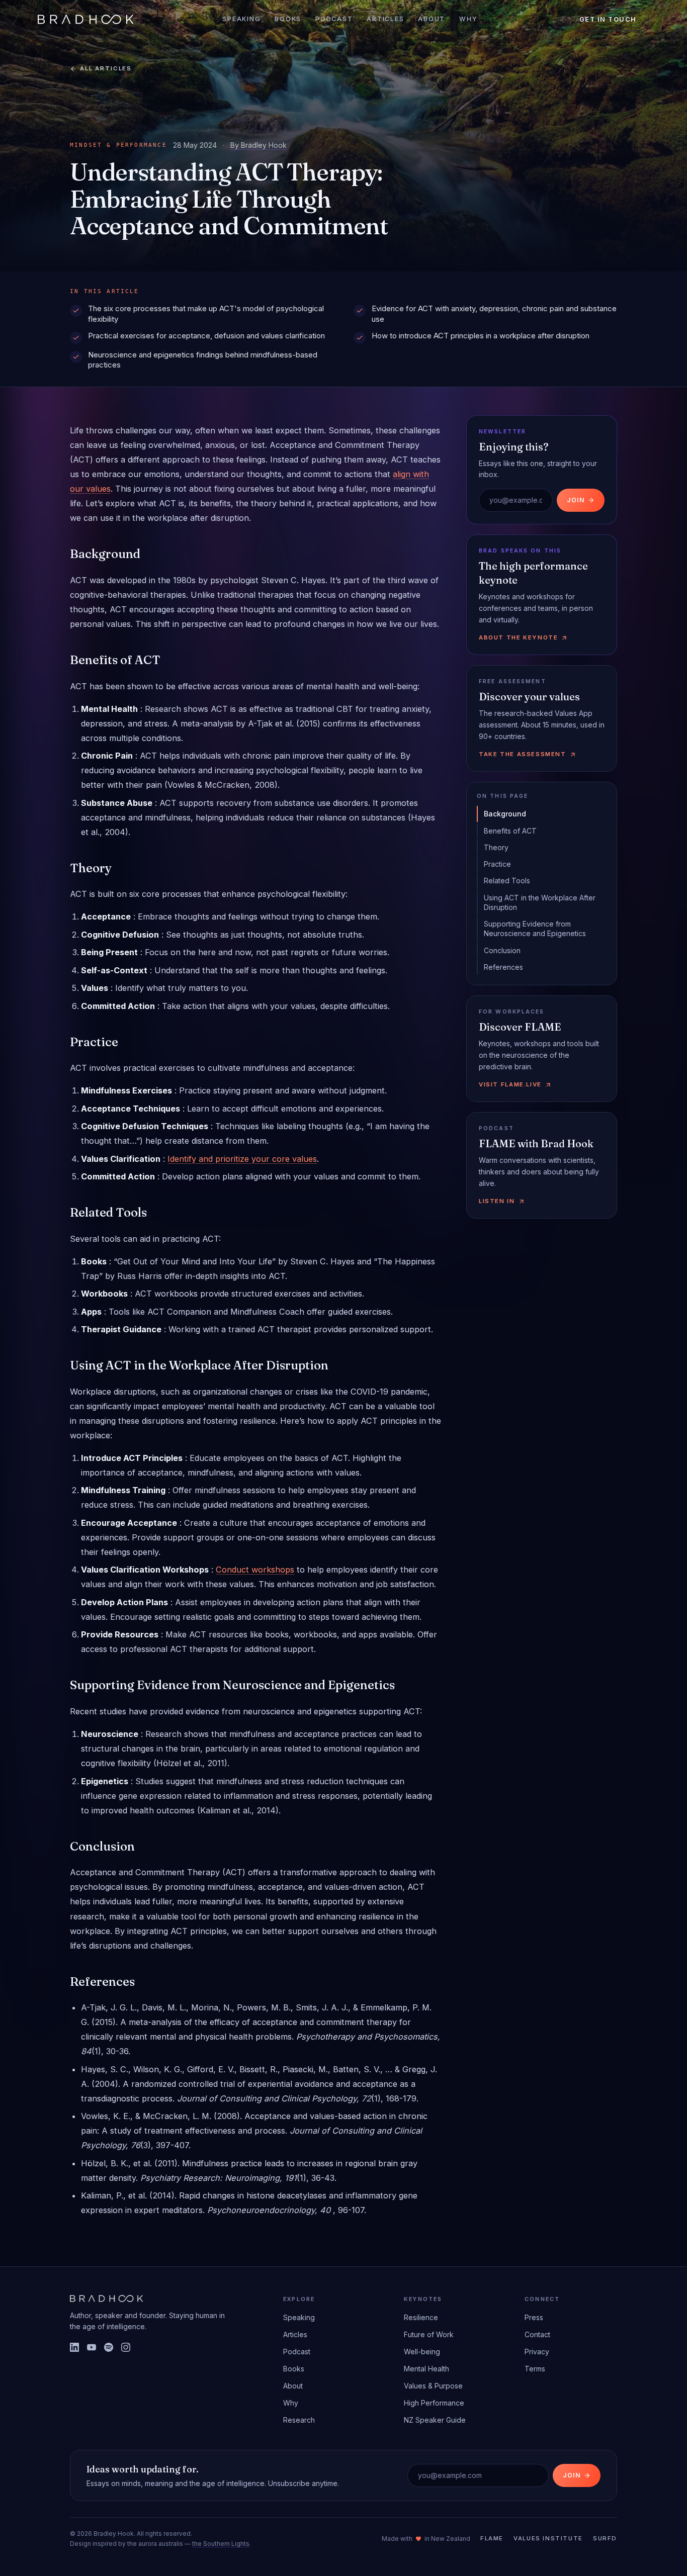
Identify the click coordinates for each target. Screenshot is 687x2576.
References (503, 967)
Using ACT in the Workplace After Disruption (540, 902)
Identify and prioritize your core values (242, 1159)
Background (505, 814)
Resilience (421, 2317)
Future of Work (429, 2334)
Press (534, 2317)
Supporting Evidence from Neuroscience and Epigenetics (535, 929)
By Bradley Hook (259, 145)
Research (299, 2420)
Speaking (241, 19)
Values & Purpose (433, 2386)
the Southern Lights (221, 2544)
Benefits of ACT (510, 831)
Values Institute (548, 2538)
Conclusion (502, 950)
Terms (535, 2369)
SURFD (605, 2538)
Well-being (422, 2352)
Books (288, 19)
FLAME (492, 2538)
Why (468, 19)
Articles (385, 19)
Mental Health (426, 2369)
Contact (537, 2334)
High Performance (434, 2403)
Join (576, 500)
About (432, 19)
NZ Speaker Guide (435, 2420)
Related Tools (507, 881)
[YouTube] (92, 2347)
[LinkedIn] (74, 2347)
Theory (496, 847)
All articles (106, 68)
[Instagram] (126, 2347)
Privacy (537, 2352)
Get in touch (608, 19)
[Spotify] (109, 2347)
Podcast (334, 19)
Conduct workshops (255, 1570)
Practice (497, 864)
